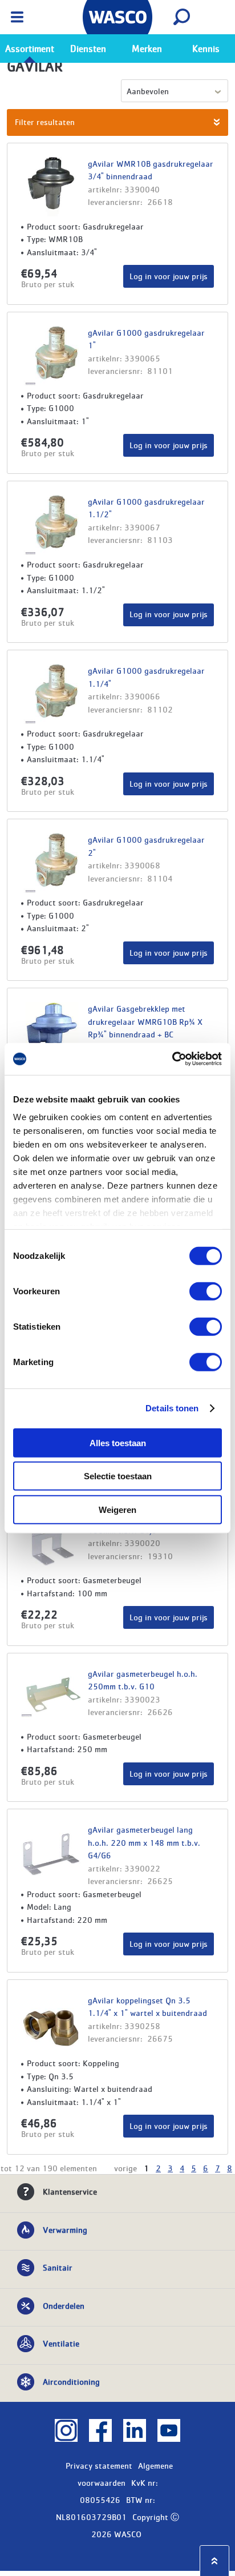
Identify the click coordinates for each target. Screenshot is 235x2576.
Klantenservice (70, 2191)
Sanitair (58, 2267)
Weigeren (117, 1509)
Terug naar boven (214, 2561)
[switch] (206, 1291)
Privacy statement (99, 2465)
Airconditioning (71, 2381)
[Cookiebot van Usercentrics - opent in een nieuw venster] (172, 1059)
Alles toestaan (118, 1442)
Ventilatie (61, 2343)
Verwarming (65, 2229)
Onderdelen (64, 2305)
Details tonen (172, 1408)
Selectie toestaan (118, 1476)
